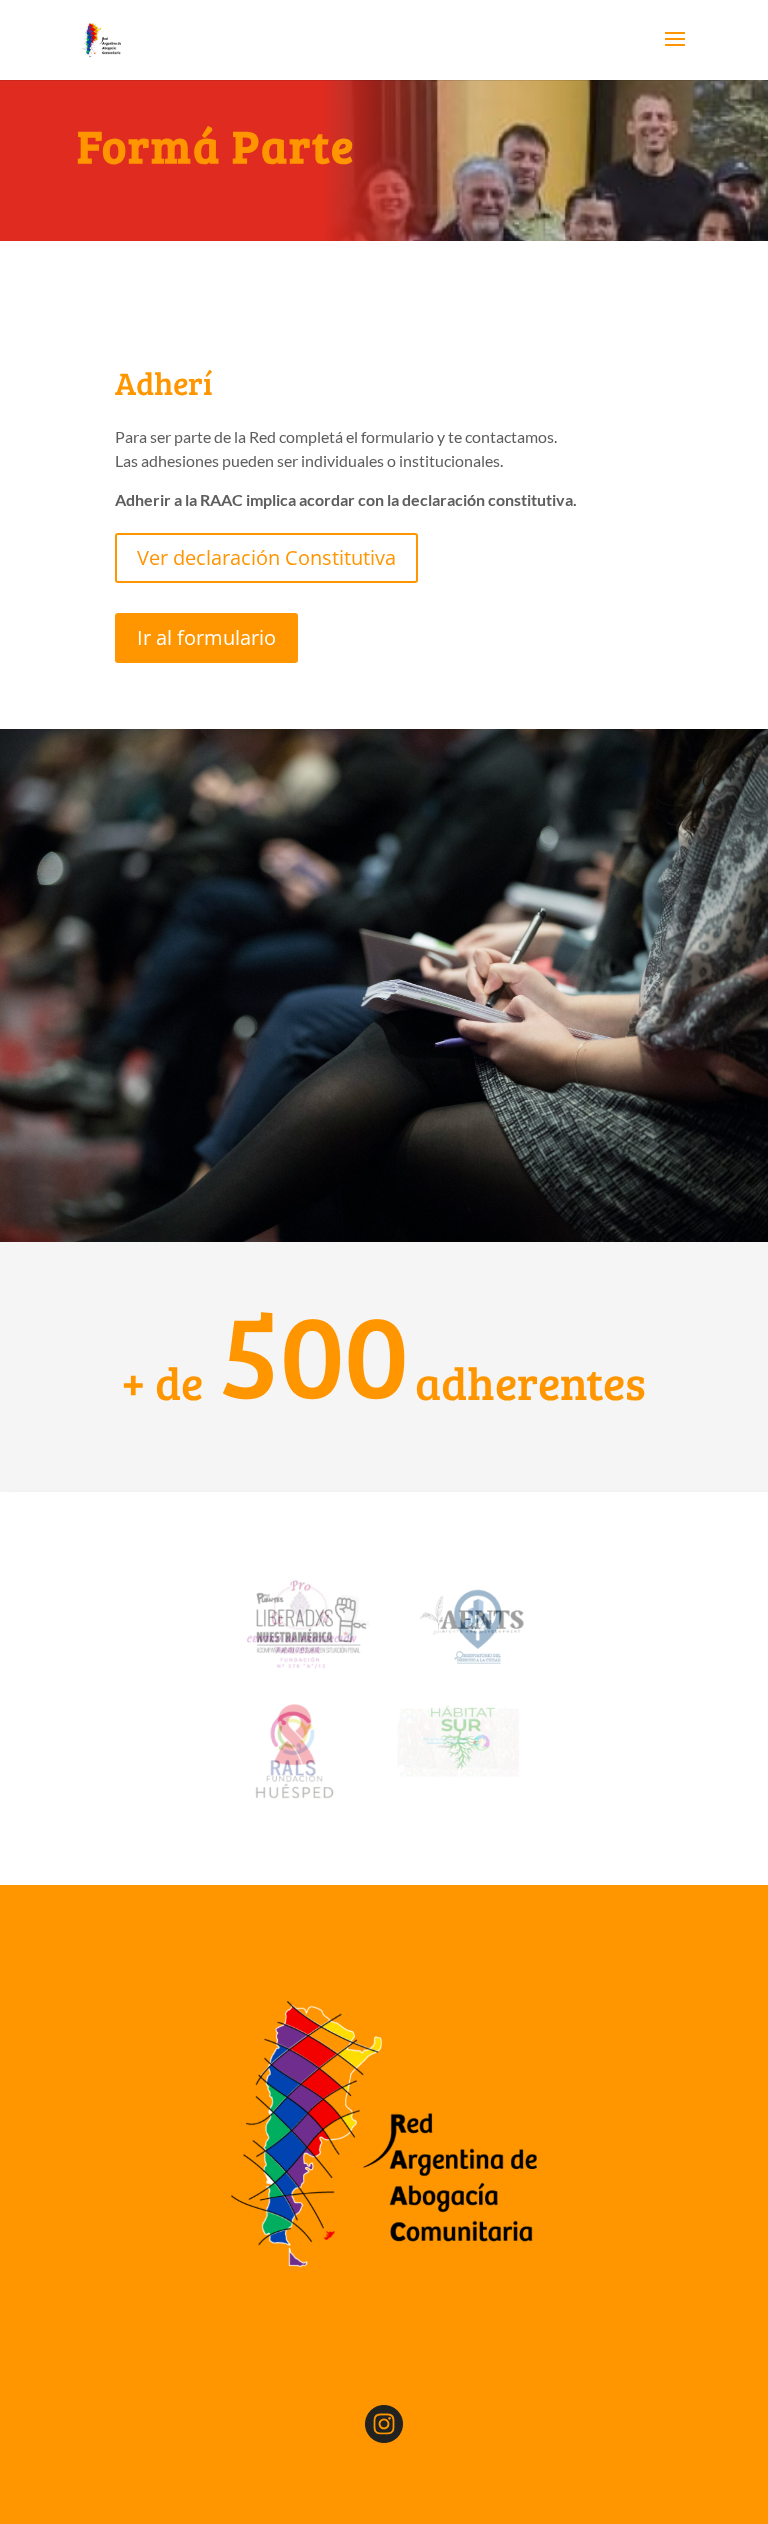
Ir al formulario (206, 637)
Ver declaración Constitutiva (266, 557)
